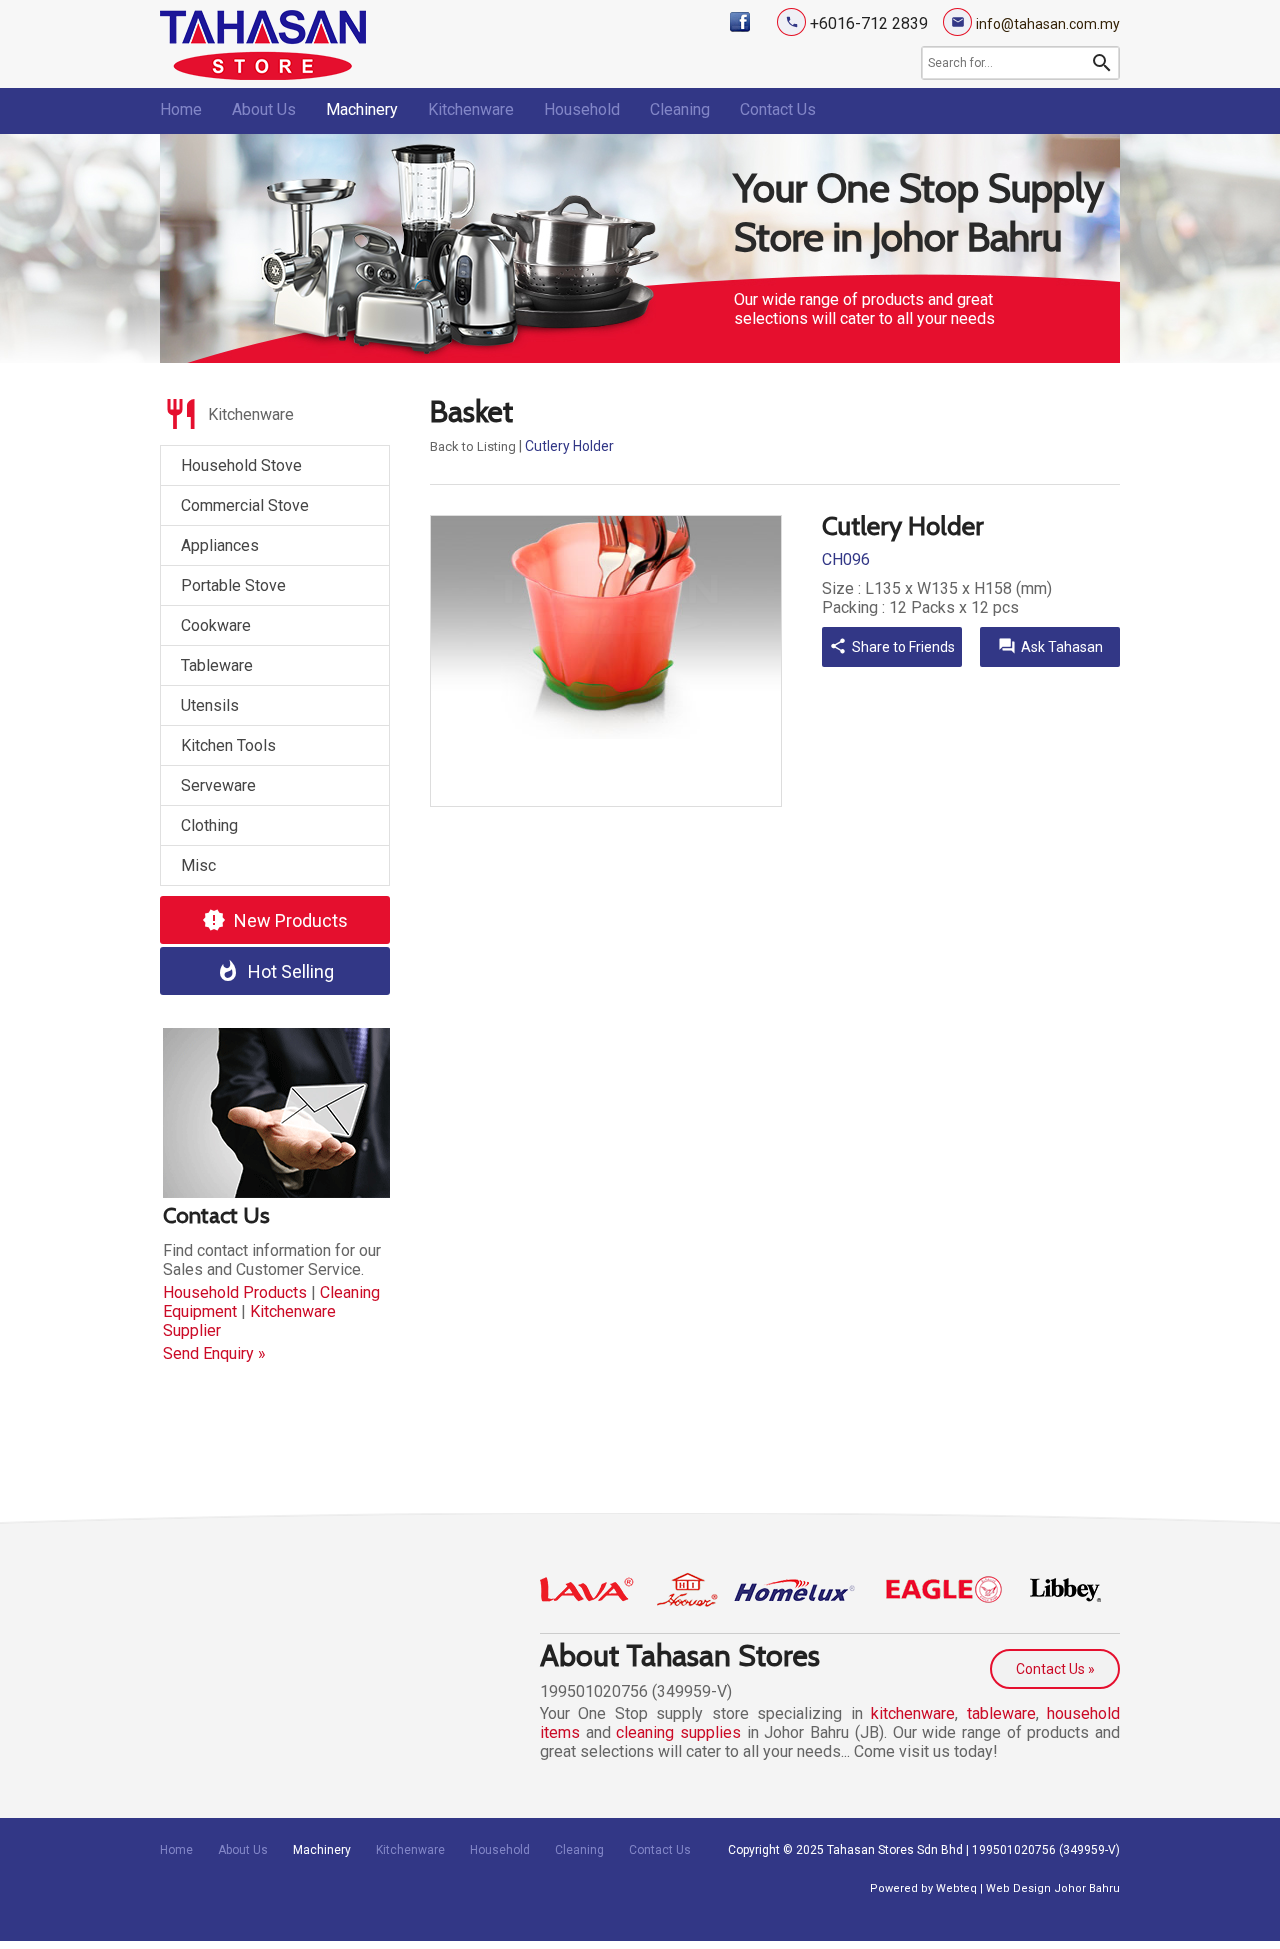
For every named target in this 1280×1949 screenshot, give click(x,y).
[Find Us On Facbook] (740, 22)
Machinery (362, 109)
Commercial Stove (245, 505)
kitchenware (913, 1713)
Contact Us (778, 109)
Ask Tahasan (1050, 646)
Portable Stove (233, 585)
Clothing (209, 825)
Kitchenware (471, 109)
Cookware (216, 625)
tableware (1001, 1713)
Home (181, 109)
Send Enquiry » (214, 1353)
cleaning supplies (678, 1732)
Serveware (218, 785)
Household (582, 109)
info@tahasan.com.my (1048, 24)
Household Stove (241, 465)
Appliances (220, 545)
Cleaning (680, 109)
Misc (198, 865)
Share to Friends (892, 646)
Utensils (210, 705)
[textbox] (1006, 63)
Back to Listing (473, 446)
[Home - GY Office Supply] (263, 74)
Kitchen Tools (228, 745)
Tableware (217, 665)
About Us (264, 109)
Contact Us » (1055, 1669)
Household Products (235, 1292)
